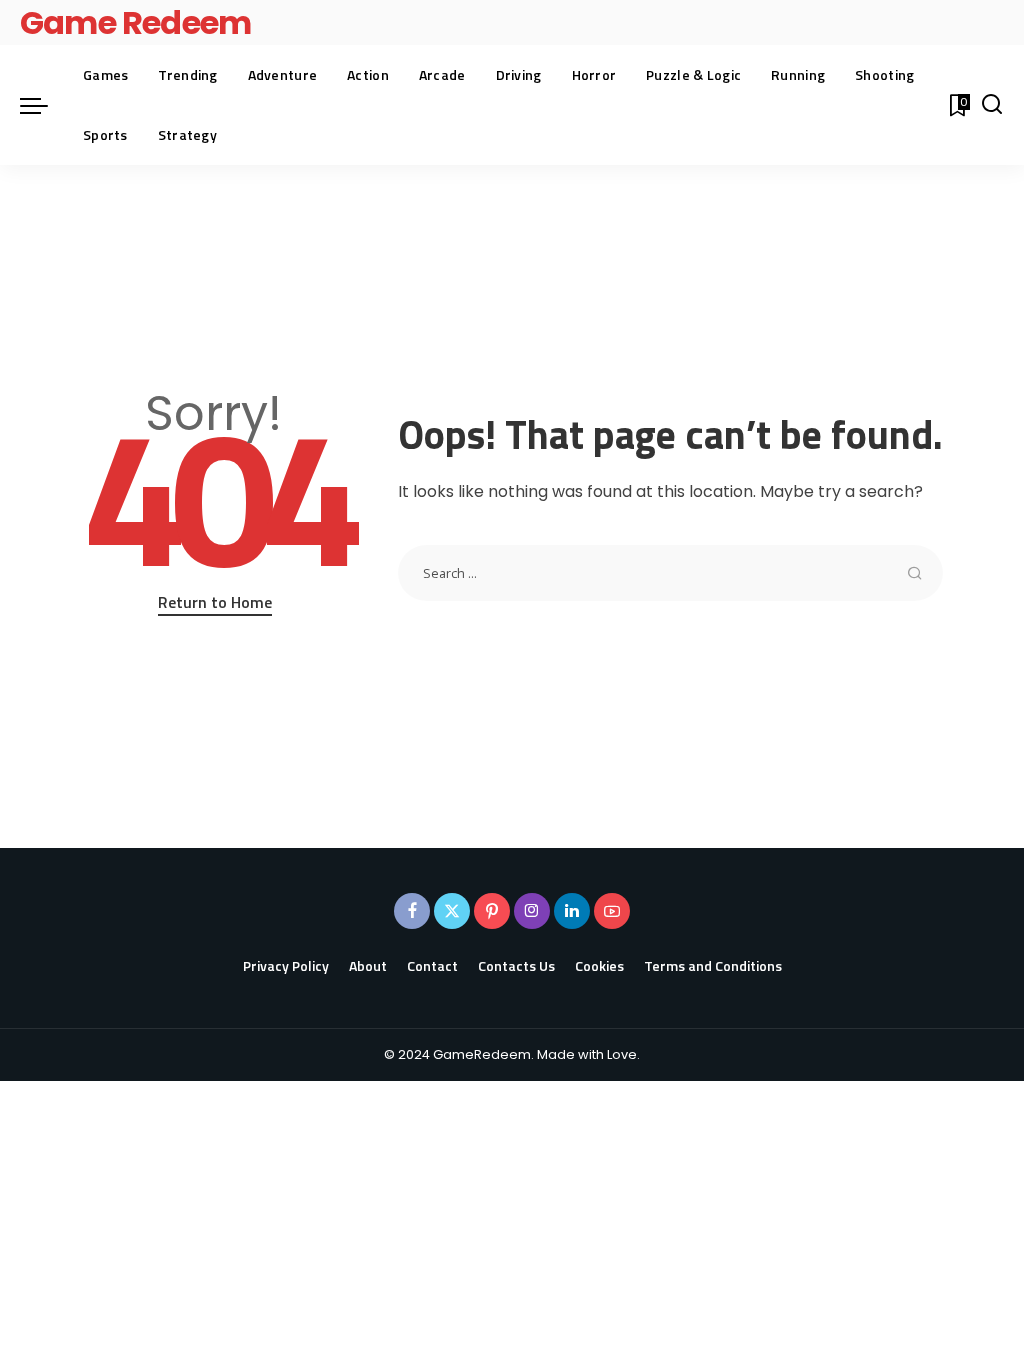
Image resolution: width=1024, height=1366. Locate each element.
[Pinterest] (492, 911)
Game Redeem (135, 22)
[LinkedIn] (572, 911)
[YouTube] (612, 911)
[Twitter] (452, 911)
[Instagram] (532, 911)
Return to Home (215, 602)
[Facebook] (412, 911)
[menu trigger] (44, 105)
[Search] (992, 105)
